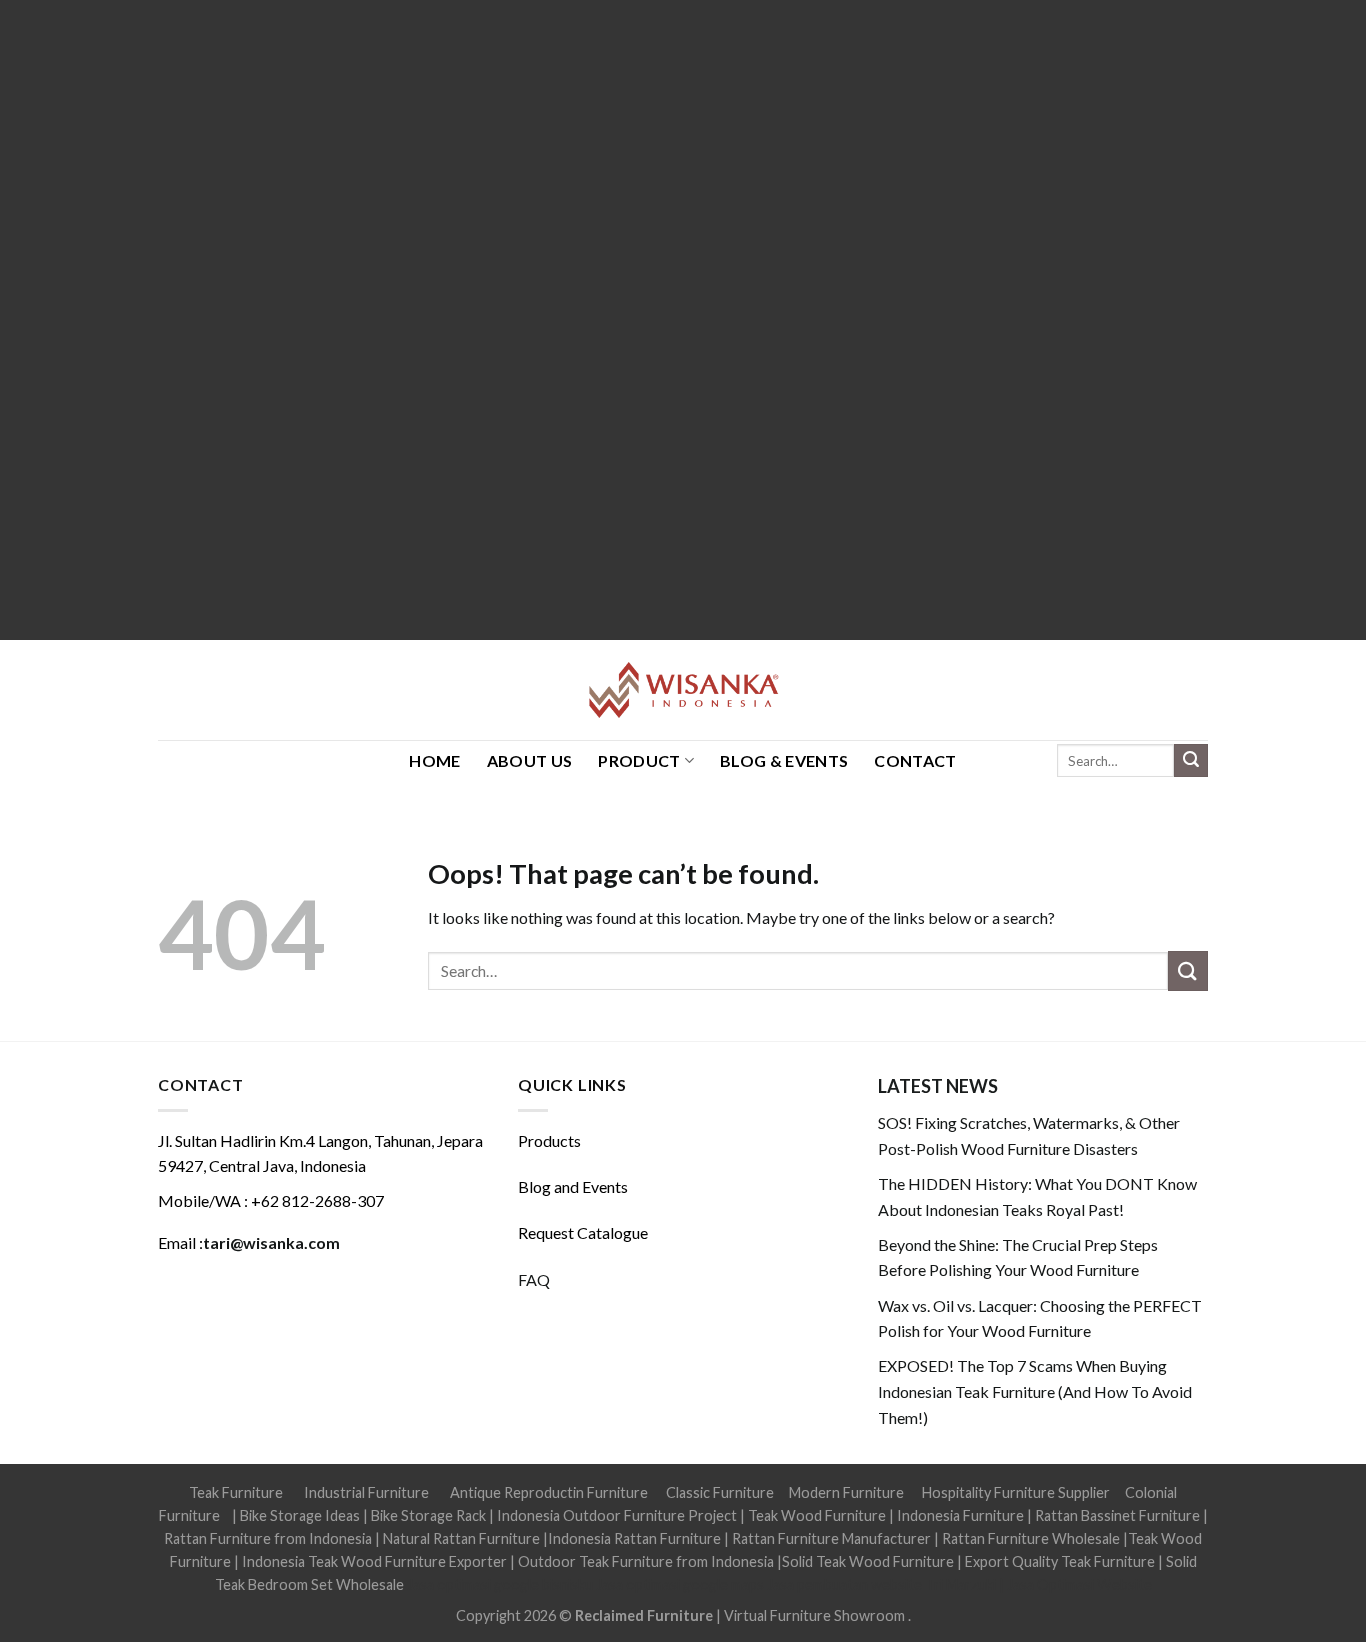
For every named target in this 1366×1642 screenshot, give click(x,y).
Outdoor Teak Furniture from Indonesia (646, 1561)
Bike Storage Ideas (300, 1515)
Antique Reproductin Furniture (549, 1492)
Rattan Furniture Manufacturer (831, 1538)
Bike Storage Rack (428, 1515)
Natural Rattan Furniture (461, 1538)
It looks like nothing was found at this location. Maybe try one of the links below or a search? (741, 917)
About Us (530, 760)
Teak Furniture (236, 1492)
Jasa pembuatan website (844, 1584)
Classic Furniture (720, 1492)
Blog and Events (573, 1186)
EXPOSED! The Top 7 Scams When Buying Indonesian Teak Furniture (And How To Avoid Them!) (1035, 1391)
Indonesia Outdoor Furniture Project (617, 1515)
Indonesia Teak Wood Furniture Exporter (374, 1561)
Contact (915, 760)
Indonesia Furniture (962, 1515)
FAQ (534, 1279)
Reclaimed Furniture (644, 1615)
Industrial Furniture (366, 1492)
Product (639, 760)
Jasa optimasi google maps (680, 1584)
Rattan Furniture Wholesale (1031, 1538)
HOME (434, 760)
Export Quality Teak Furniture (1060, 1561)
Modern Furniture (846, 1492)
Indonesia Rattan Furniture (634, 1538)
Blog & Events (784, 760)
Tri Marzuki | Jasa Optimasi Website (1038, 1584)
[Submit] (1191, 761)
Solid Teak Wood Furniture (868, 1561)
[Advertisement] (600, 320)
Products (549, 1140)
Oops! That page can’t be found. (623, 873)
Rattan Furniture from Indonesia (268, 1538)
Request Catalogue (583, 1232)
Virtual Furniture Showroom (816, 1615)
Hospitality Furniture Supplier (1016, 1492)
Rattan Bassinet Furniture (1117, 1515)
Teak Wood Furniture (817, 1515)
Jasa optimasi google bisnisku (500, 1584)
